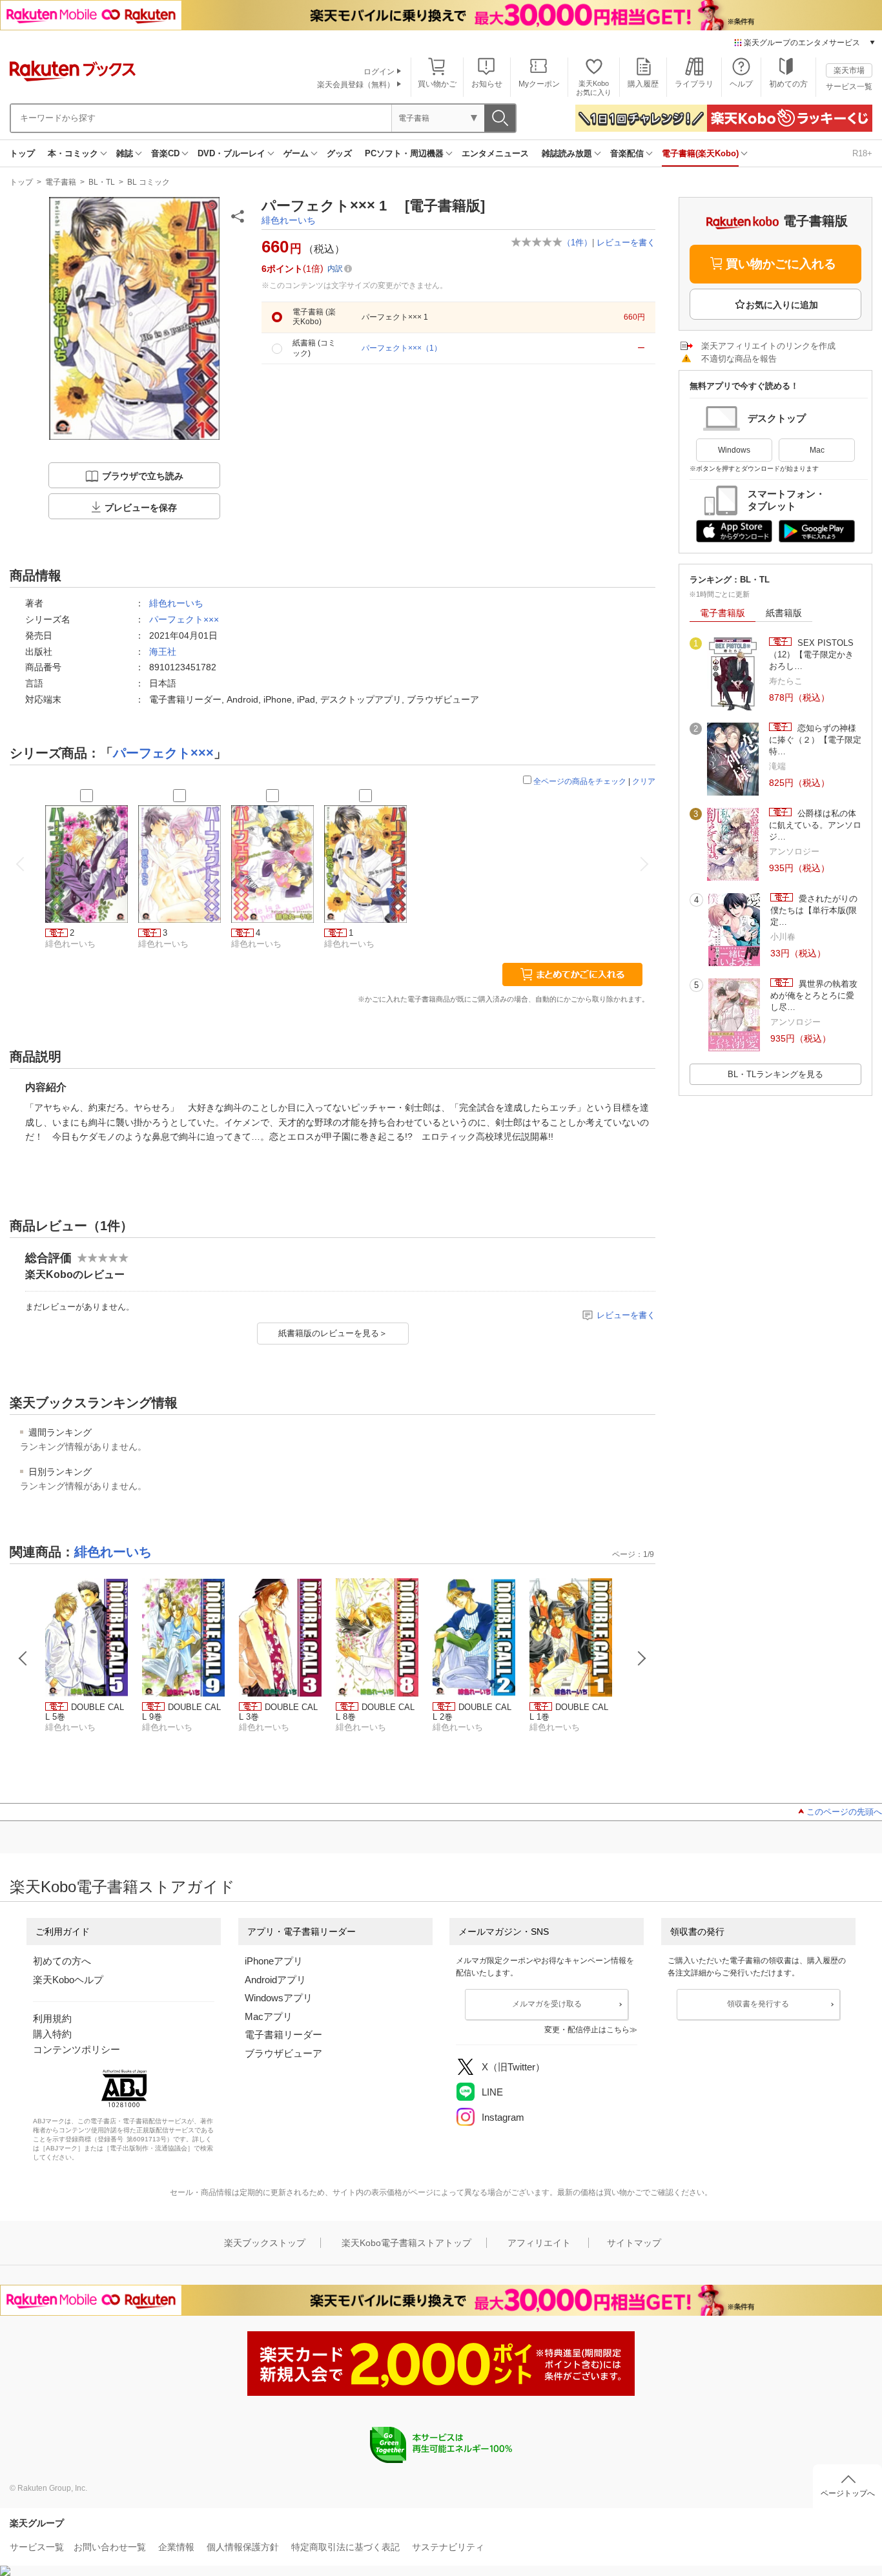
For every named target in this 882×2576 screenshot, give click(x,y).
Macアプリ (269, 2016)
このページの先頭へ (844, 1812)
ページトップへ (848, 2493)
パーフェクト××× (184, 619)
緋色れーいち (289, 220)
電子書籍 (61, 182)
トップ (22, 153)
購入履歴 (643, 84)
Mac (817, 450)
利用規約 (52, 2018)
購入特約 (52, 2034)
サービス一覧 (849, 87)
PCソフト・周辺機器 (404, 153)
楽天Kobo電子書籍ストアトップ (406, 2243)
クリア (644, 781)
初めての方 (788, 84)
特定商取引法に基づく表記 (345, 2547)
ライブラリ (694, 84)
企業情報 (176, 2547)
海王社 (163, 652)
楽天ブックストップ (265, 2243)
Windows (734, 450)
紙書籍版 (784, 613)
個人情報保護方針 (243, 2547)
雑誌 (125, 153)
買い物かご (437, 84)
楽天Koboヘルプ (68, 1980)
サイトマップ (634, 2243)
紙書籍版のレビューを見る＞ (333, 1333)
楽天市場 (849, 70)
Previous (23, 1658)
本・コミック (73, 153)
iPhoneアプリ (274, 1961)
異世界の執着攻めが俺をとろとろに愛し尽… (814, 996)
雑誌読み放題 (567, 153)
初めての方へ (62, 1961)
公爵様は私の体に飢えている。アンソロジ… (815, 825)
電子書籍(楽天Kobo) (700, 153)
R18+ (862, 153)
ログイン (379, 72)
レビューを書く (626, 242)
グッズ (339, 153)
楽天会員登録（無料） (356, 85)
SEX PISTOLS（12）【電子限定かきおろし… (811, 655)
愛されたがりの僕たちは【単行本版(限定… (814, 911)
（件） (577, 242)
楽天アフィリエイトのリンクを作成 (768, 346)
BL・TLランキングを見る (775, 1074)
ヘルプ (741, 84)
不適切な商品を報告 (739, 359)
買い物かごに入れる (781, 264)
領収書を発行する (758, 2004)
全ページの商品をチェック (580, 781)
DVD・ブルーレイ (231, 153)
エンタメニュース (495, 153)
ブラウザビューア (283, 2053)
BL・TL (102, 182)
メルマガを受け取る (547, 2004)
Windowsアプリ (279, 1998)
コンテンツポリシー (77, 2049)
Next (642, 1658)
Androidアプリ (275, 1980)
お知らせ (487, 84)
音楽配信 (627, 153)
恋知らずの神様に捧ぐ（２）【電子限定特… (815, 740)
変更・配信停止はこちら (587, 2030)
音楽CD (165, 153)
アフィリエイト (539, 2243)
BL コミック (149, 182)
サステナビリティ (448, 2547)
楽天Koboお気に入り (594, 88)
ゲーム (296, 153)
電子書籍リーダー (283, 2035)
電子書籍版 (723, 613)
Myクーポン (539, 84)
